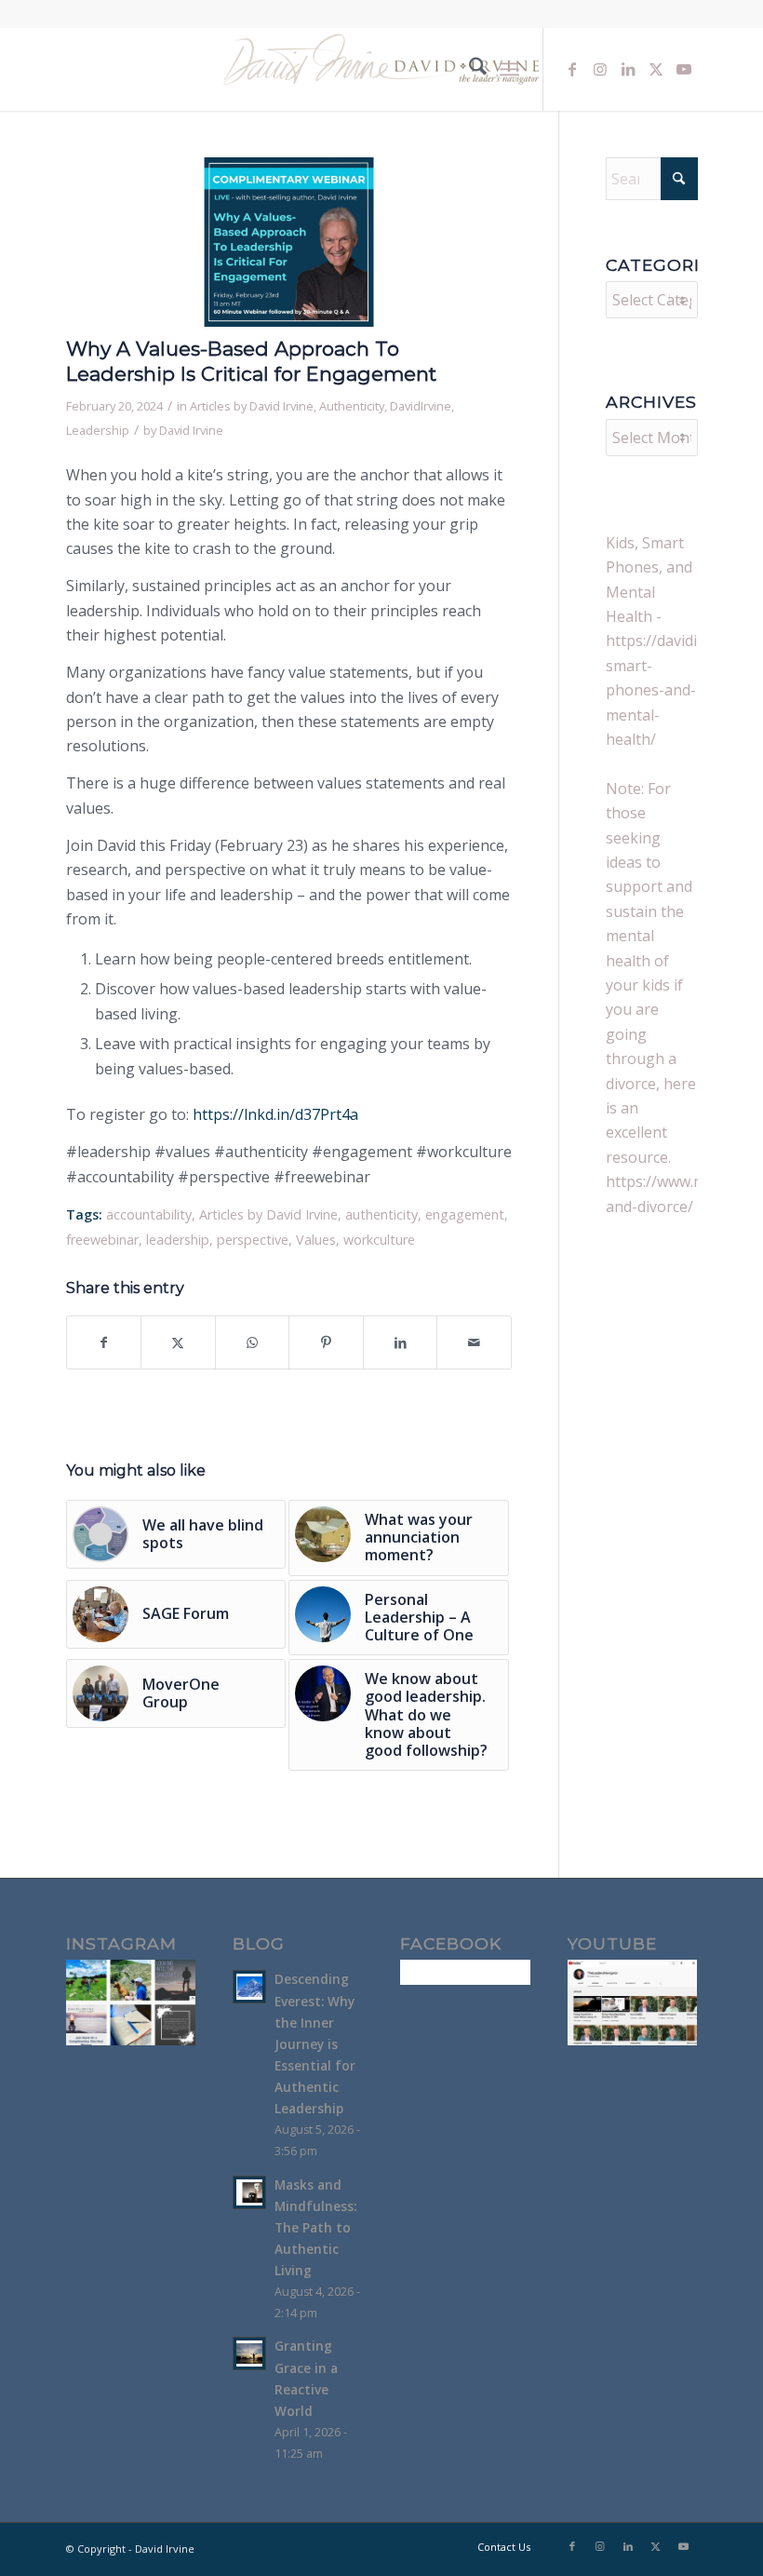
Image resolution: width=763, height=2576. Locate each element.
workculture (379, 1240)
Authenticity (352, 406)
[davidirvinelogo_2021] (381, 69)
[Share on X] (178, 1342)
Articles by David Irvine (252, 406)
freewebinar (102, 1240)
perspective (253, 1240)
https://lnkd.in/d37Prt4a (275, 1114)
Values (316, 1240)
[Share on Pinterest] (326, 1342)
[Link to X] (656, 69)
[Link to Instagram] (600, 69)
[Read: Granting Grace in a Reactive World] (249, 2353)
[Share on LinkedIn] (401, 1342)
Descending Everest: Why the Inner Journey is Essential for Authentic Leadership (315, 2043)
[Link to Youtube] (684, 69)
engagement (465, 1214)
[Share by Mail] (474, 1342)
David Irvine (191, 430)
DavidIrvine (421, 406)
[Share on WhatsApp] (253, 1342)
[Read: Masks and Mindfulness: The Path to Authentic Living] (249, 2192)
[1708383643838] (289, 242)
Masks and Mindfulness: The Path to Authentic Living (315, 2228)
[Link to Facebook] (572, 69)
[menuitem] (469, 69)
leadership (178, 1240)
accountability (149, 1214)
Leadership (98, 430)
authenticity (381, 1214)
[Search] (469, 69)
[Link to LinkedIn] (628, 69)
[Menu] (509, 69)
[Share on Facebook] (104, 1342)
